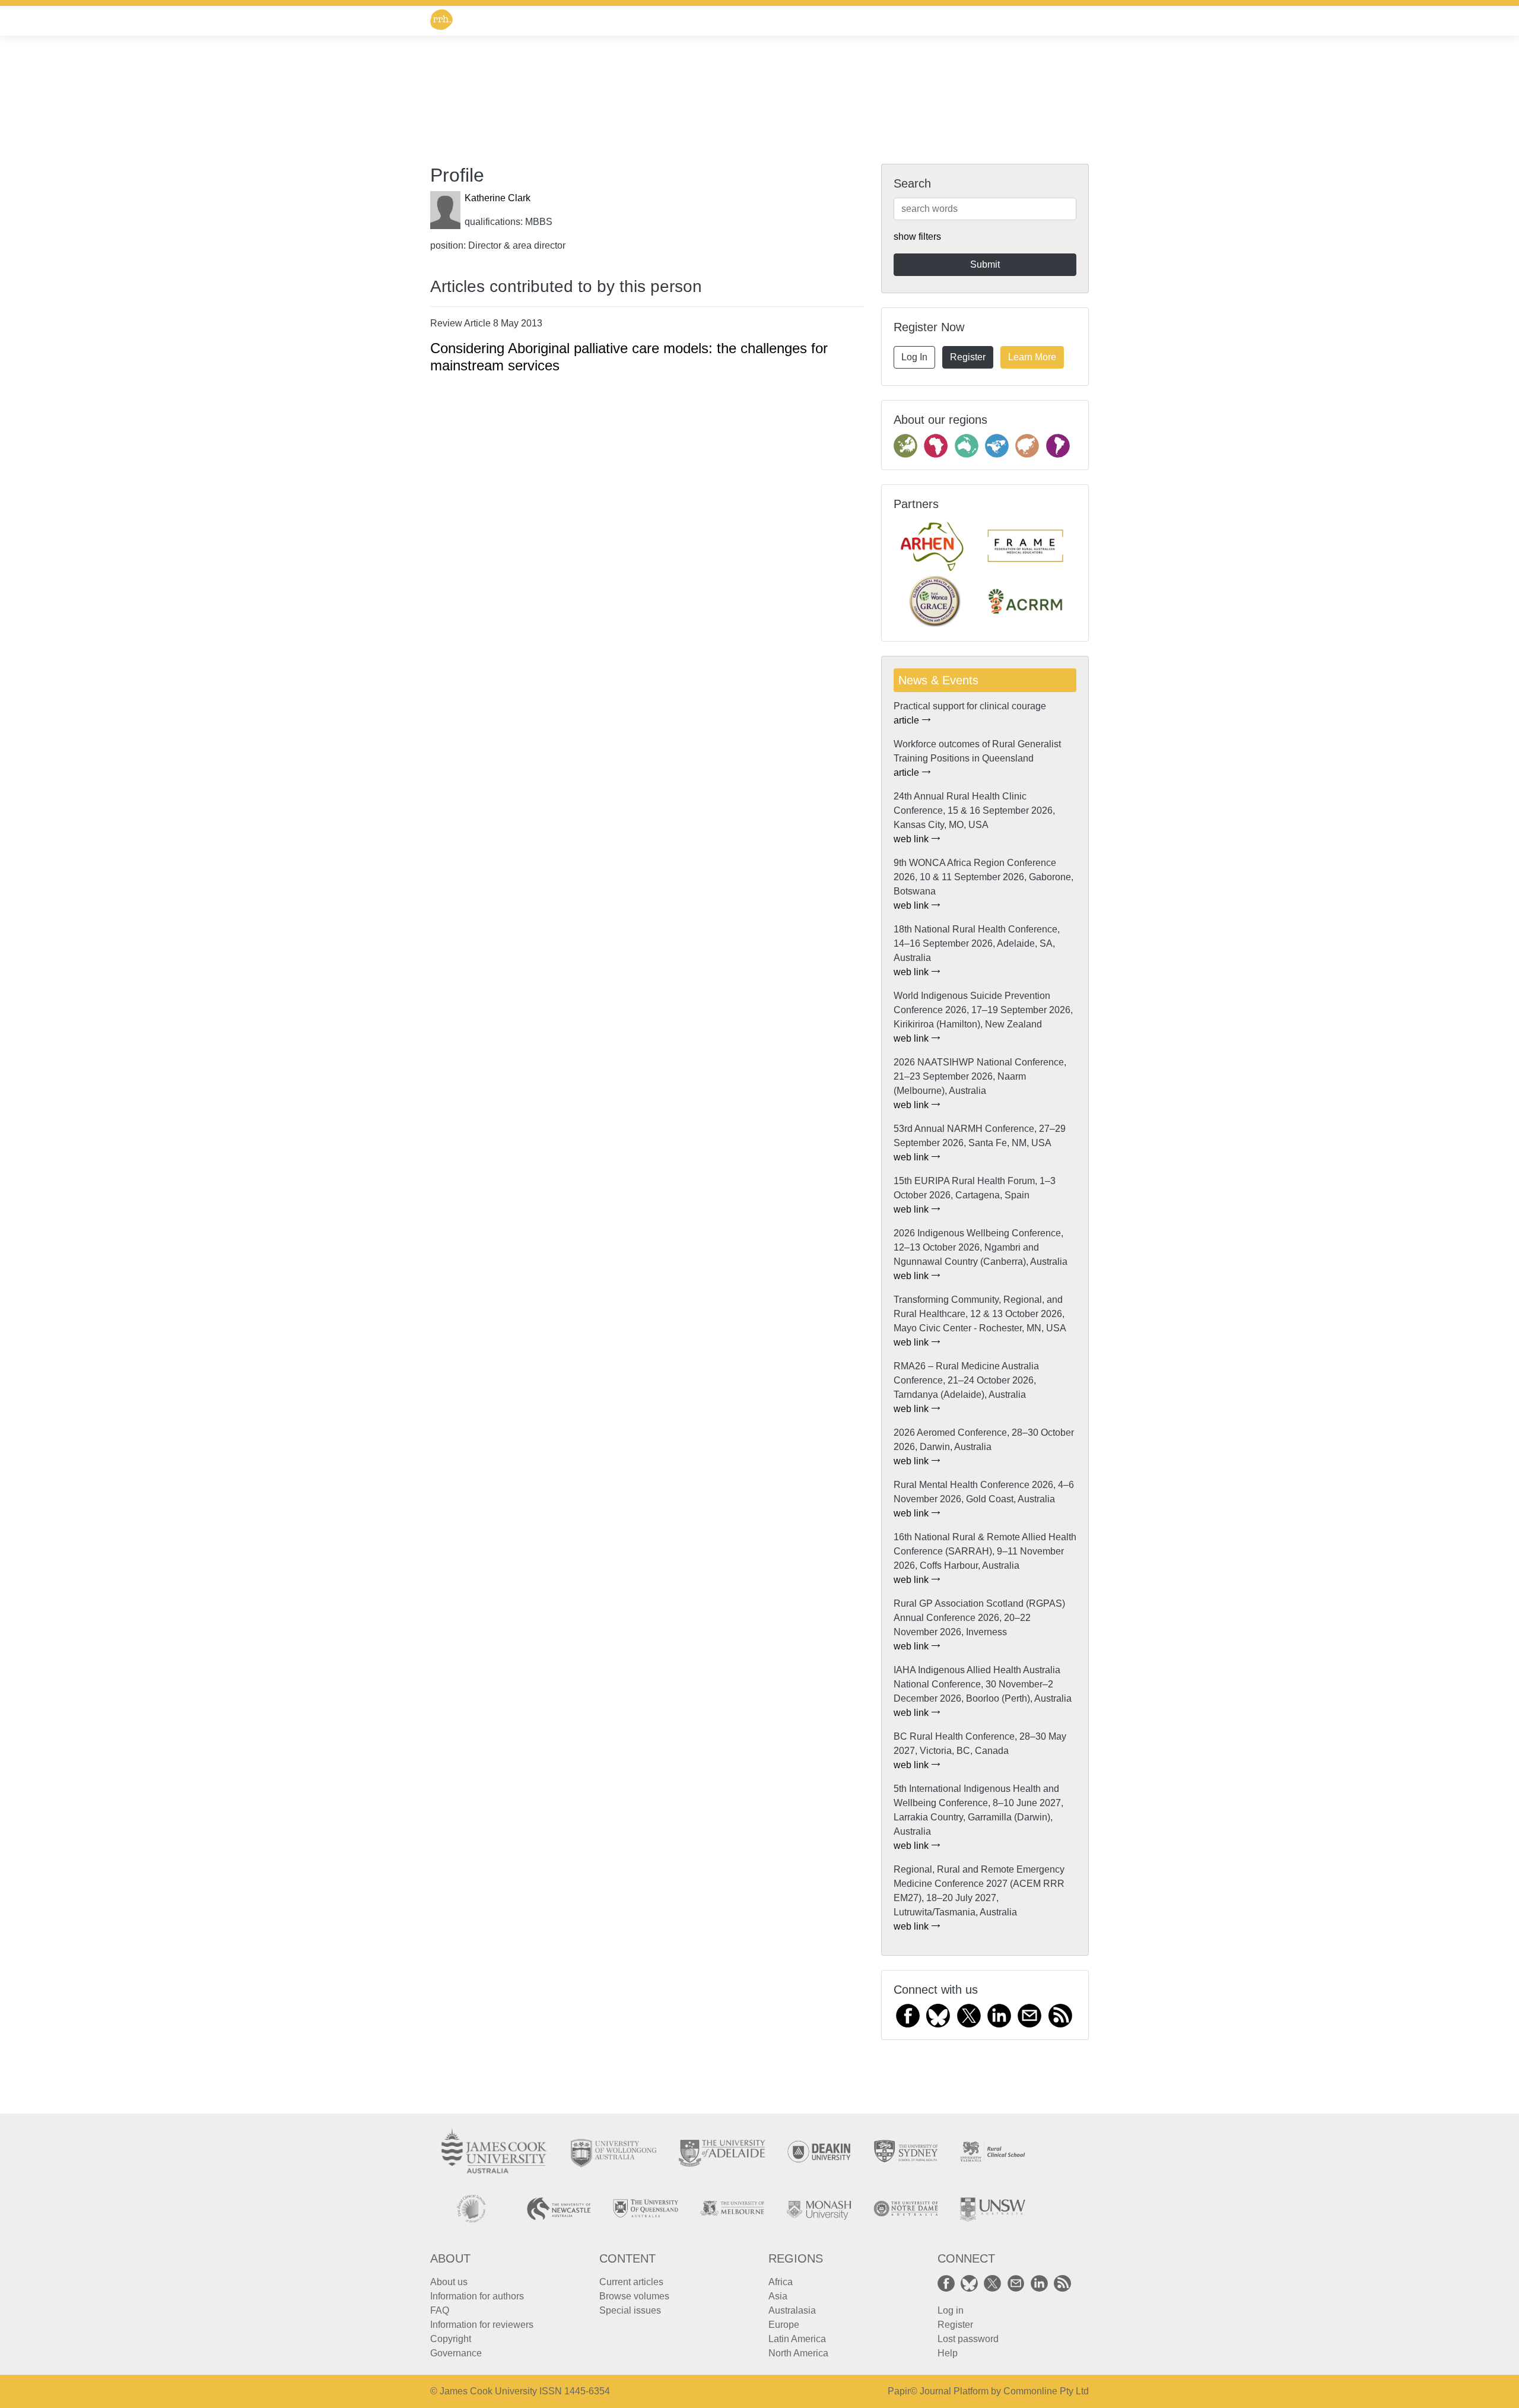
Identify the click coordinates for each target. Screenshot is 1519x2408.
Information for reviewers (482, 2325)
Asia (778, 2296)
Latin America (797, 2339)
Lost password (968, 2339)
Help (948, 2353)
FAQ (440, 2310)
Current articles (631, 2282)
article (908, 720)
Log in (951, 2310)
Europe (784, 2325)
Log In (914, 357)
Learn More (1032, 357)
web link (912, 839)
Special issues (630, 2310)
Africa (781, 2282)
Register (968, 357)
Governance (456, 2353)
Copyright (451, 2339)
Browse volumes (634, 2296)
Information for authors (477, 2296)
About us (449, 2282)
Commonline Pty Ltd (1046, 2391)
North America (798, 2353)
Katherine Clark (498, 198)
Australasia (792, 2310)
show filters (917, 237)
